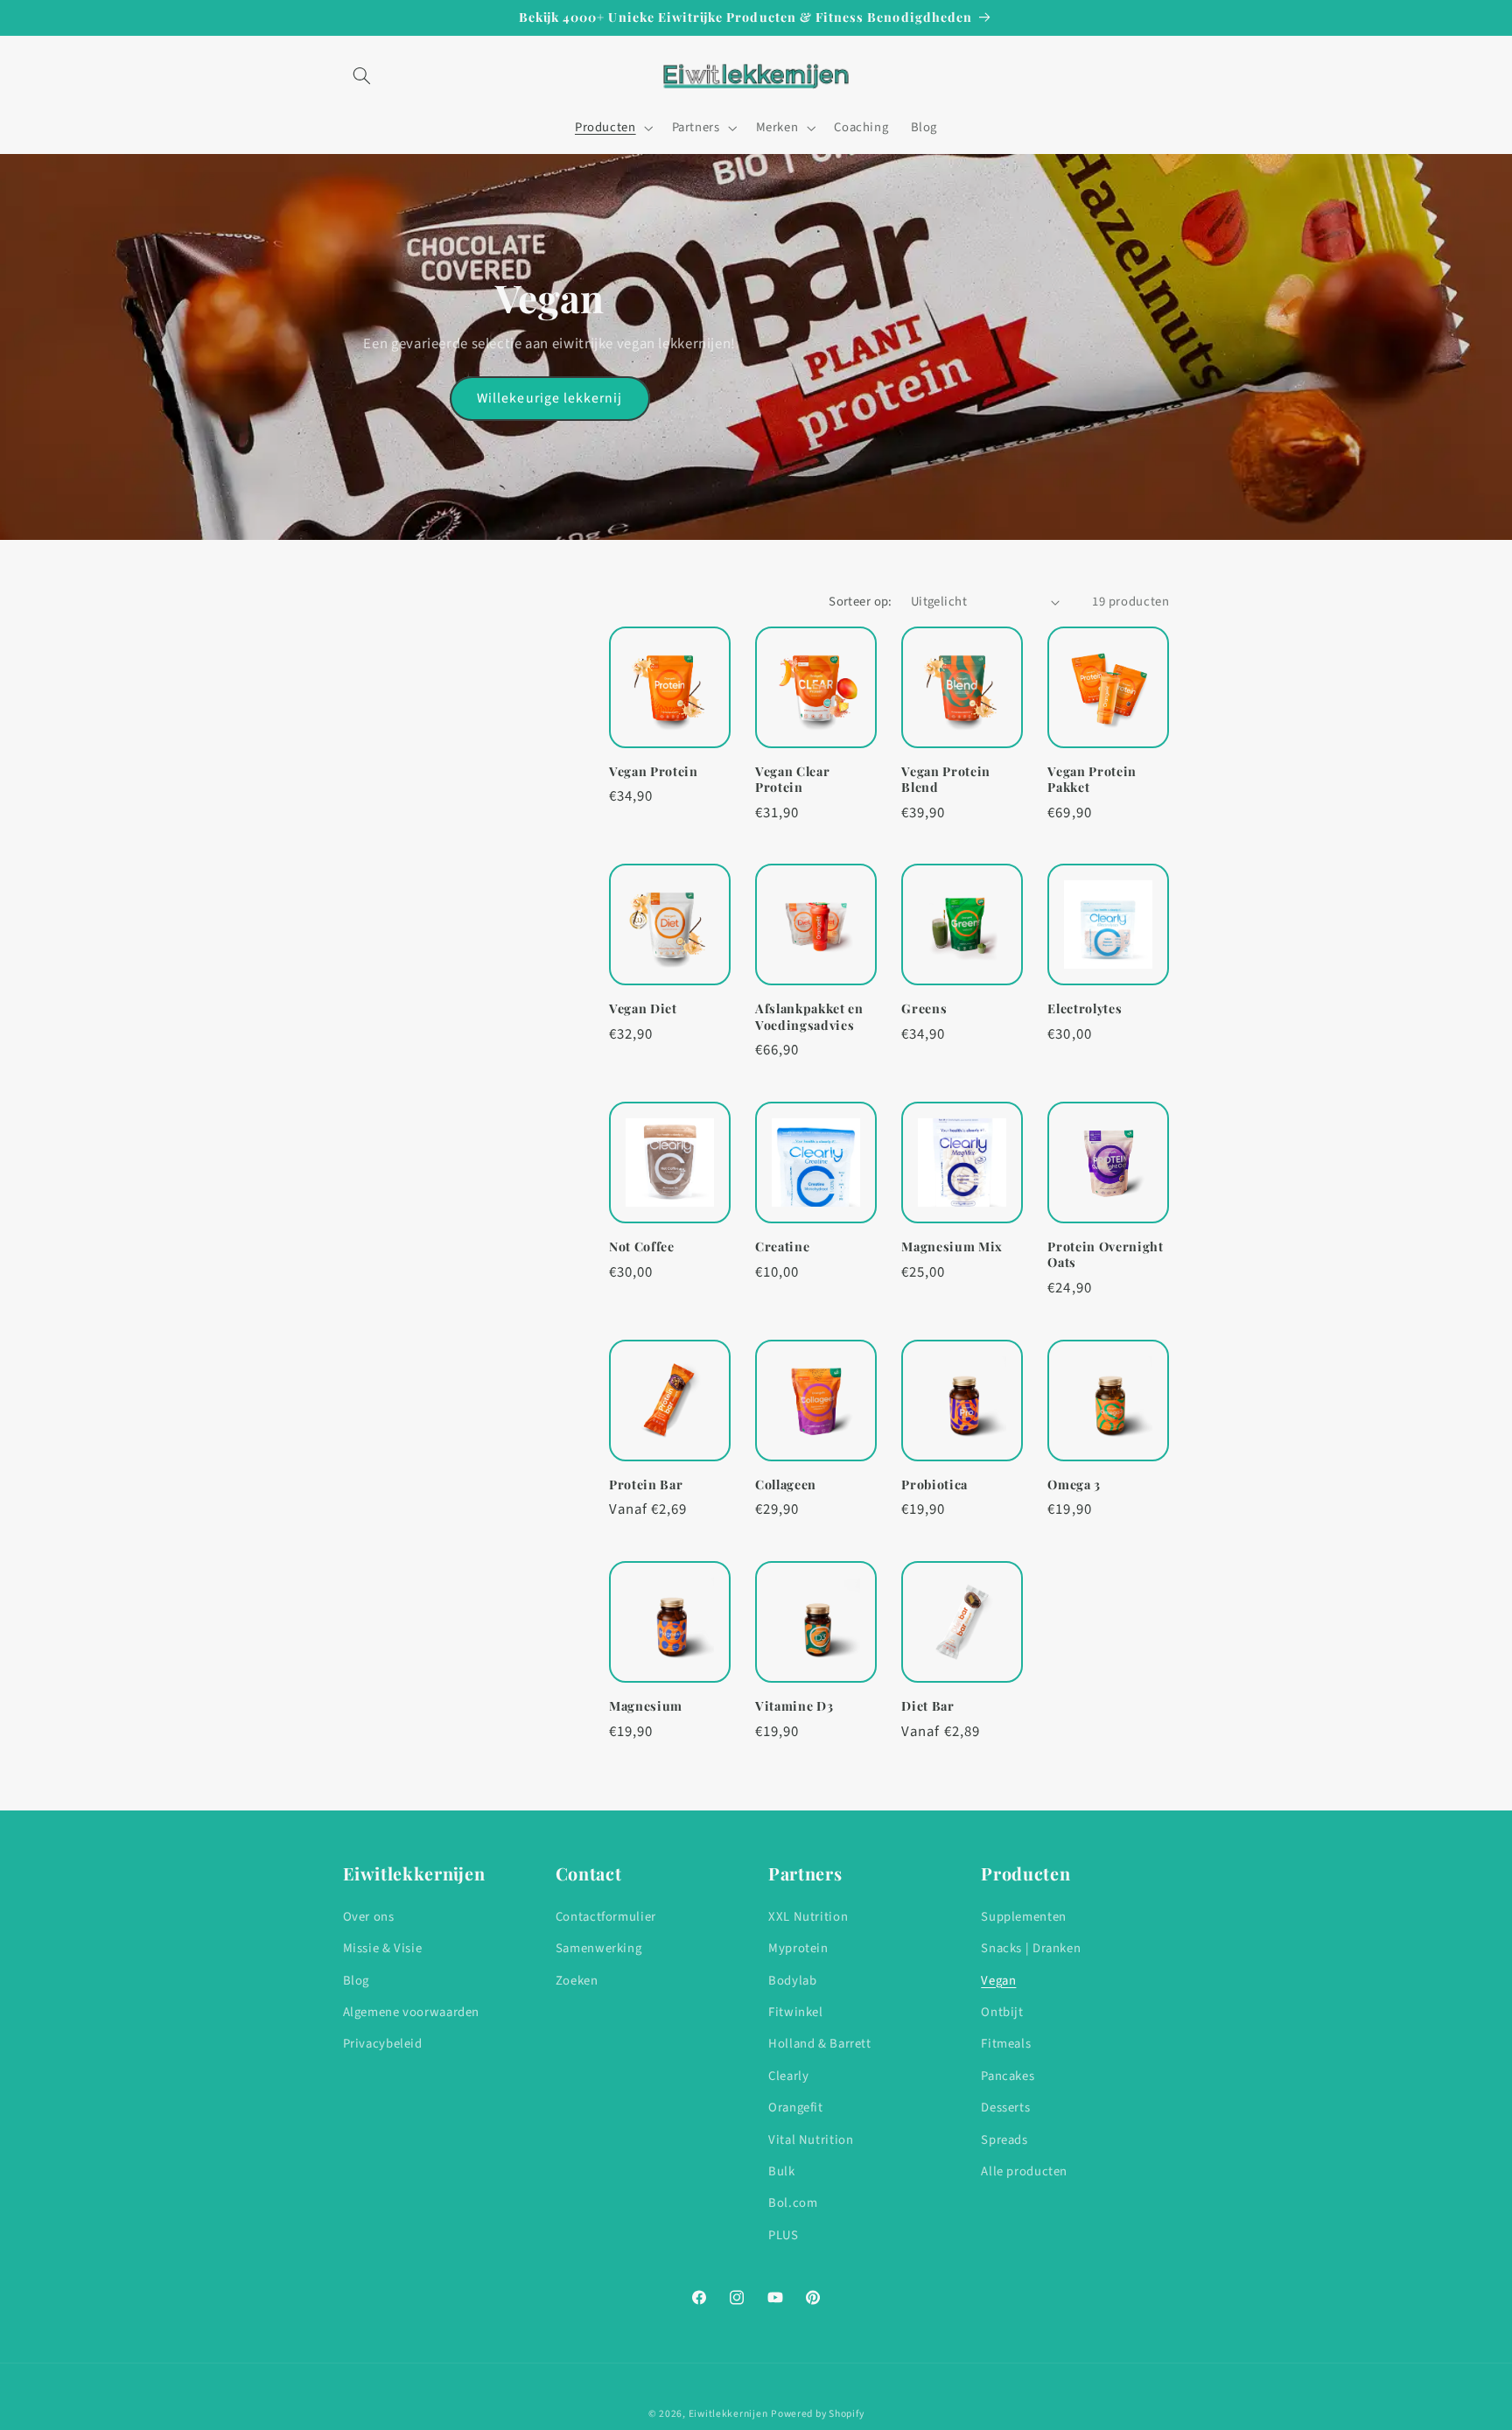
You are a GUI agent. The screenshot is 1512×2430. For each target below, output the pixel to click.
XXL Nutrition (808, 1917)
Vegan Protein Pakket (1092, 780)
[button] (362, 76)
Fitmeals (1006, 2044)
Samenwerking (599, 1948)
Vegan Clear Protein (792, 780)
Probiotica (934, 1485)
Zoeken (577, 1981)
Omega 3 (1074, 1485)
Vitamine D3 (794, 1706)
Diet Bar (927, 1706)
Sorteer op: (861, 602)
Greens (924, 1009)
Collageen (786, 1485)
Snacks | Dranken (1031, 1948)
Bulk (782, 2171)
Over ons (369, 1917)
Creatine (782, 1247)
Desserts (1005, 2108)
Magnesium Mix (952, 1247)
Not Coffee (642, 1247)
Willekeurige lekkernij (549, 398)
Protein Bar (646, 1485)
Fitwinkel (796, 2012)
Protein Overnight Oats (1105, 1255)
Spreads (1004, 2140)
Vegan (998, 1981)
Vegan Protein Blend (946, 780)
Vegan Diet (643, 1009)
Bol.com (793, 2203)
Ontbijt (1002, 2012)
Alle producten (1024, 2171)
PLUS (784, 2235)
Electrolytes (1085, 1009)
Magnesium (646, 1706)
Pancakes (1008, 2076)
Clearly (788, 2076)
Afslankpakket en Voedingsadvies (809, 1017)
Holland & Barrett (820, 2044)
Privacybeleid (383, 2044)
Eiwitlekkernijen (728, 2414)
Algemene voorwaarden (412, 2012)
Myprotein (798, 1948)
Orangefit (796, 2108)
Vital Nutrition (811, 2140)
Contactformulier (606, 1917)
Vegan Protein (654, 772)
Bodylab (792, 1981)
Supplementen (1024, 1917)
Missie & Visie (383, 1948)
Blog (357, 1981)
